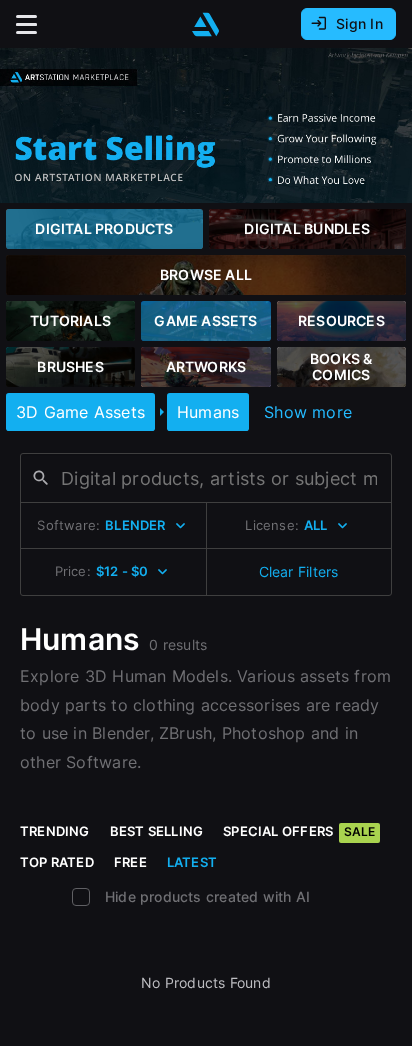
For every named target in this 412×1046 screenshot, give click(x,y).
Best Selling (157, 831)
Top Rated (57, 862)
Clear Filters (299, 571)
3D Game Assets (80, 412)
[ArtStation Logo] (206, 24)
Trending (55, 831)
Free (130, 862)
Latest (192, 862)
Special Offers (299, 831)
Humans (208, 412)
